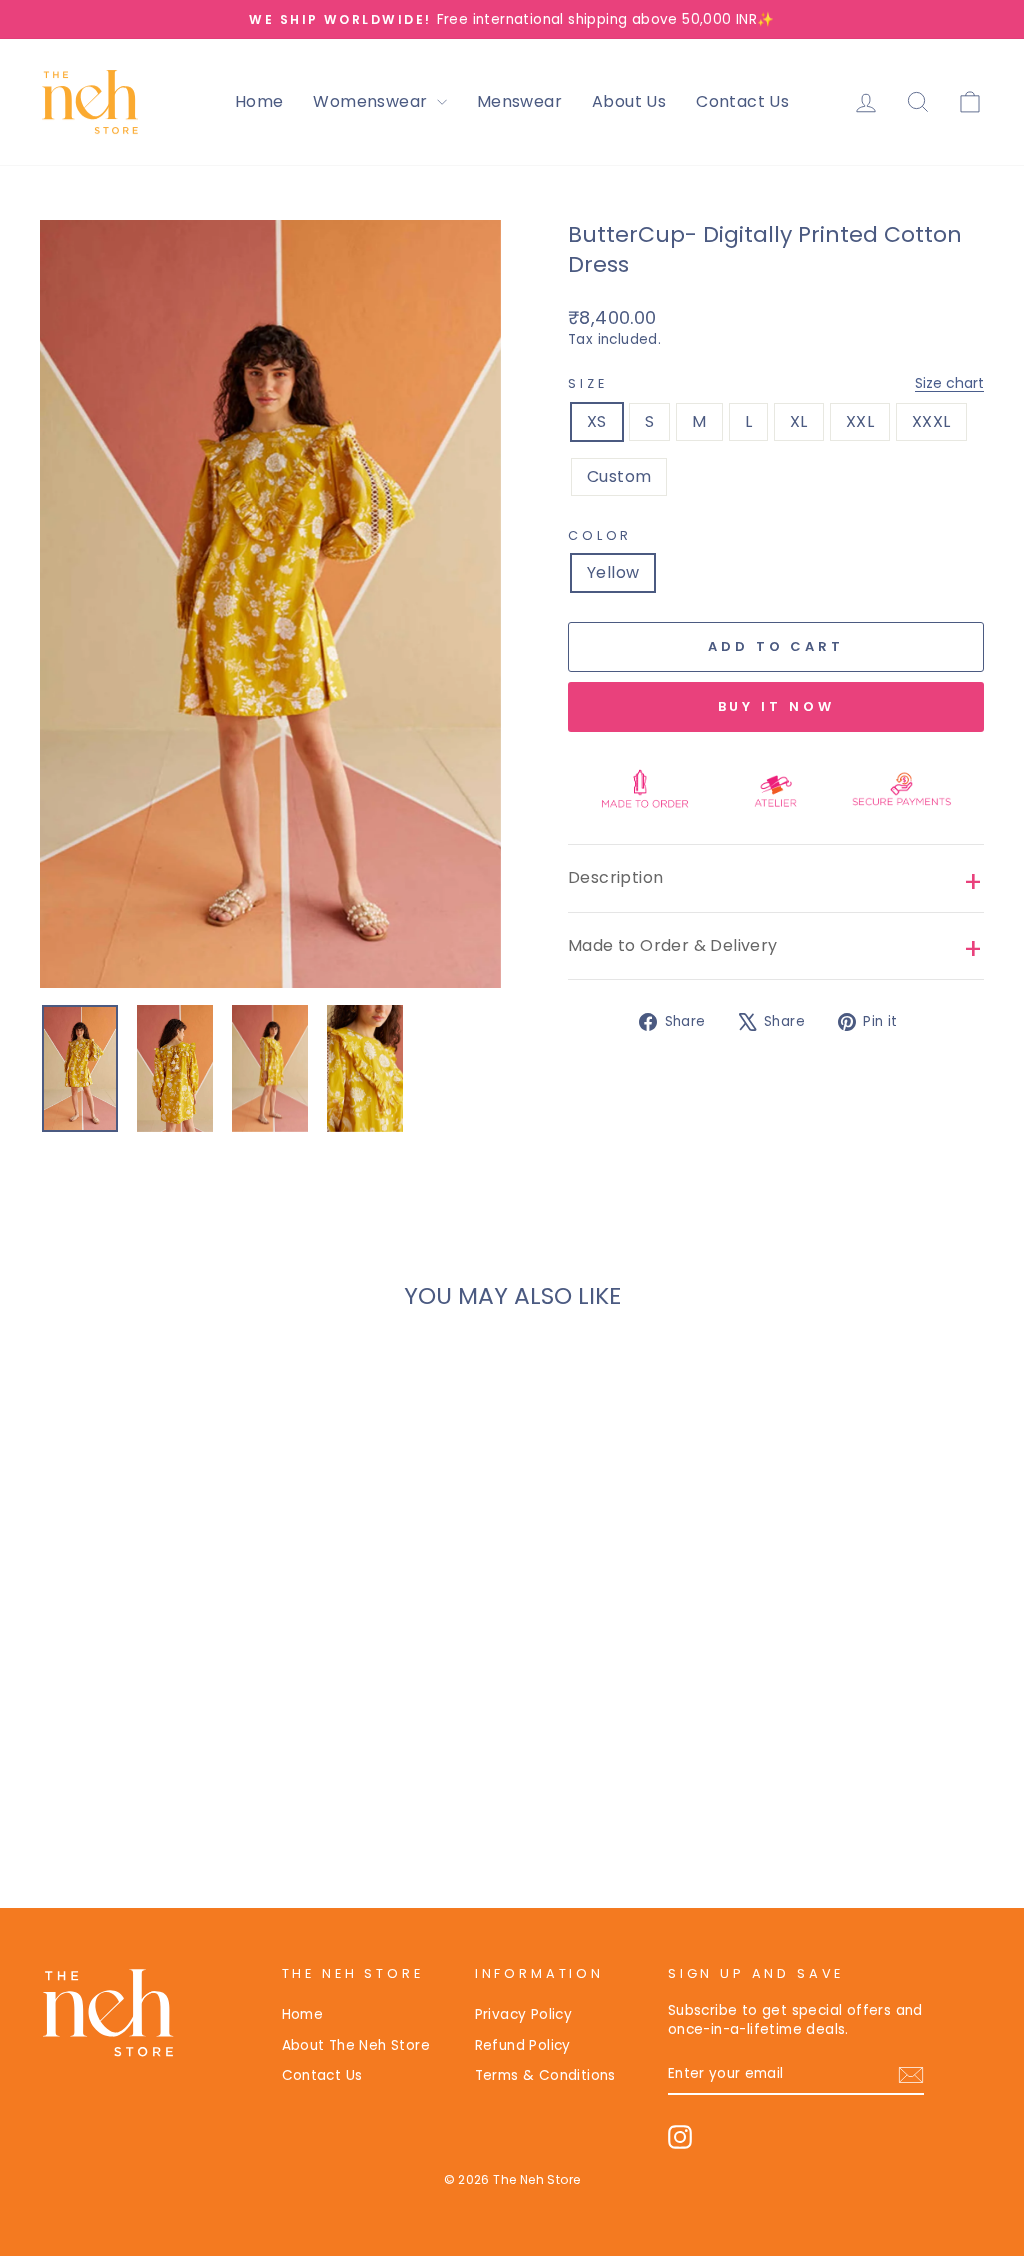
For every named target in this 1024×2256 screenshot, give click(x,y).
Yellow (613, 572)
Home (259, 101)
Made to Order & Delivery (673, 945)
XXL (860, 421)
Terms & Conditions (545, 2075)
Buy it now (776, 706)
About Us (629, 101)
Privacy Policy (524, 2014)
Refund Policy (523, 2045)
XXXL (931, 421)
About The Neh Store (356, 2045)
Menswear (519, 101)
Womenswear (372, 101)
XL (799, 421)
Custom (619, 476)
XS (597, 421)
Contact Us (742, 101)
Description (615, 877)
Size (776, 383)
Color (600, 535)
